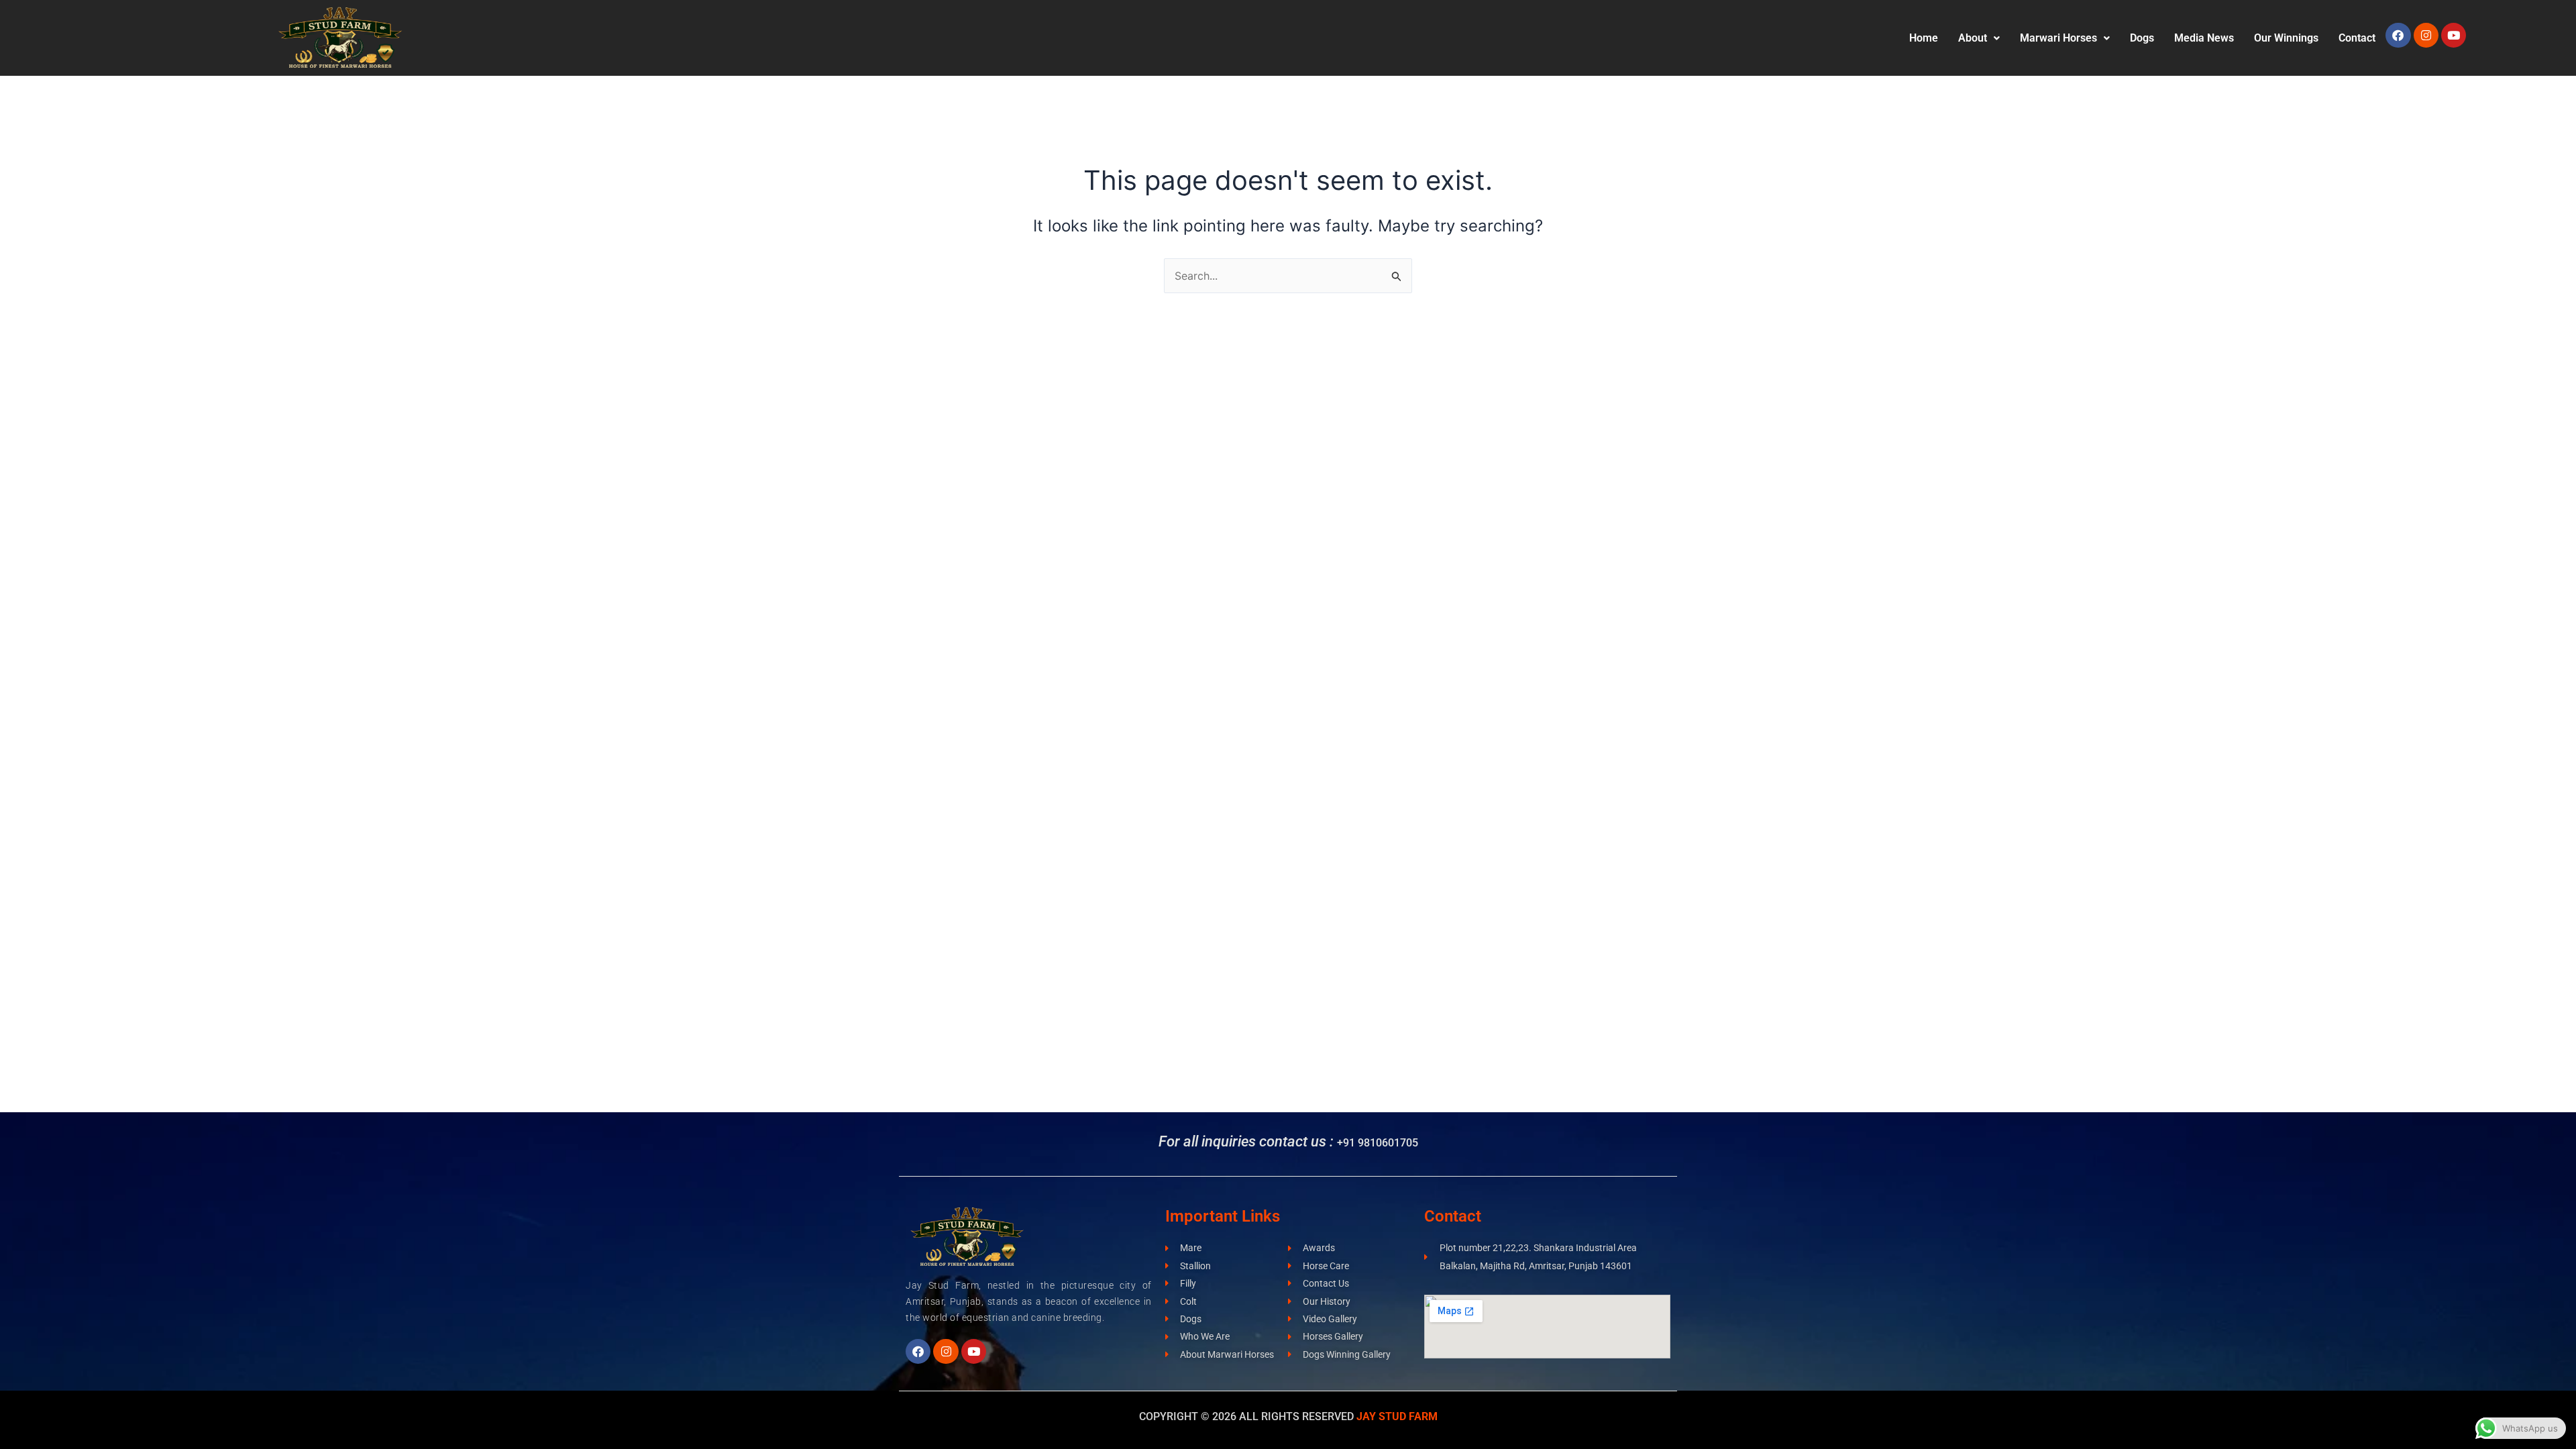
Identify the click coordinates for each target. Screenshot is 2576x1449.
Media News (2204, 38)
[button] (1979, 38)
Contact (2357, 38)
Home (1924, 38)
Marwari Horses (2058, 38)
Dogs (2142, 38)
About (1973, 38)
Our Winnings (2286, 38)
